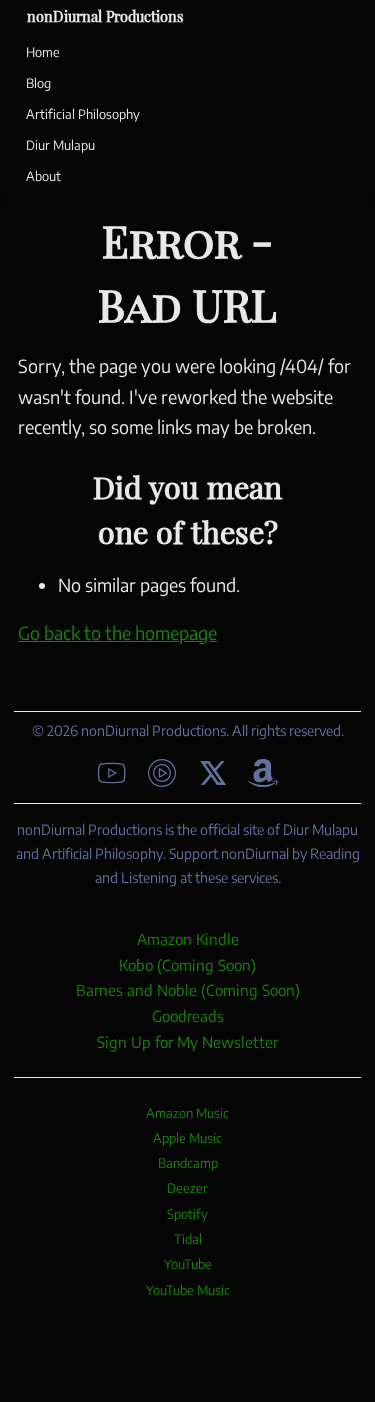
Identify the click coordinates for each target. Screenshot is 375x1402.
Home (43, 52)
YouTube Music (188, 1290)
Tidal (188, 1239)
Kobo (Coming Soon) (187, 964)
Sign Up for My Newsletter (187, 1041)
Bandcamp (188, 1163)
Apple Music (187, 1138)
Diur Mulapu (60, 145)
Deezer (187, 1188)
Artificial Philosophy (83, 114)
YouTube (188, 1264)
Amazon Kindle (188, 938)
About (43, 176)
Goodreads (188, 1015)
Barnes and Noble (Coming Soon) (188, 989)
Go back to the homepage (117, 632)
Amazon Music (187, 1113)
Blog (38, 83)
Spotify (187, 1214)
